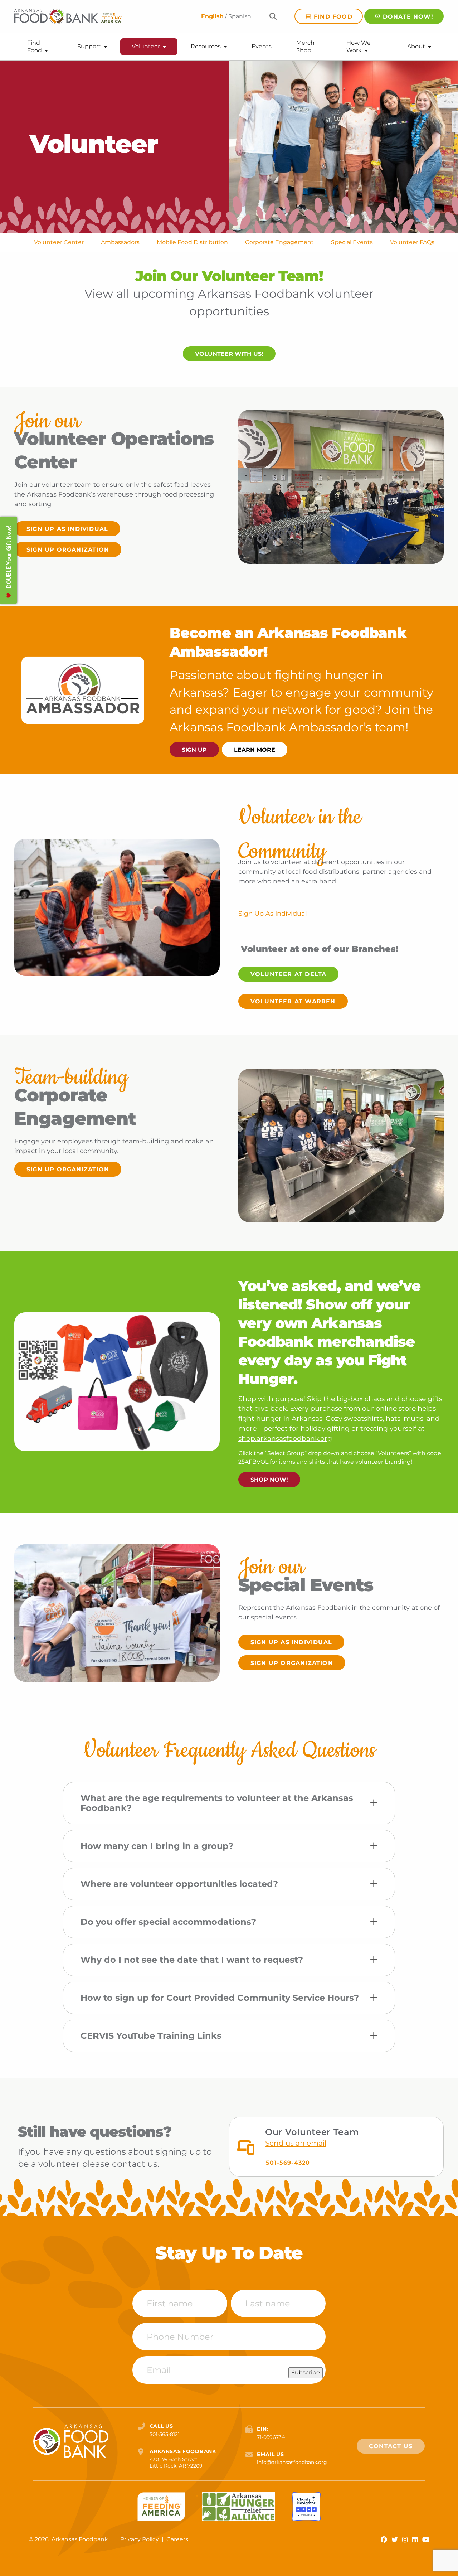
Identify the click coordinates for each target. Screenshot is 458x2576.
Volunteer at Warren (293, 1001)
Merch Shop (305, 47)
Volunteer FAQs (412, 242)
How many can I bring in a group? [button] (157, 1846)
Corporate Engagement (279, 242)
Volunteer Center (59, 242)
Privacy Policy (140, 2539)
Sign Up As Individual (67, 529)
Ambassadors (120, 242)
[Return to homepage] (68, 16)
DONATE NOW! (408, 17)
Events (262, 46)
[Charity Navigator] (306, 2507)
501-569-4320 (288, 2163)
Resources (206, 46)
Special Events (352, 242)
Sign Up (194, 750)
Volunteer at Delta (289, 974)
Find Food (333, 17)
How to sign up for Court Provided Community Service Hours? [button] (220, 1998)
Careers (177, 2539)
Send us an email (296, 2143)
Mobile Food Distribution (192, 242)
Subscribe (306, 2372)
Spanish (240, 16)
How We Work (359, 47)
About (416, 46)
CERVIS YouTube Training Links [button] (151, 2036)
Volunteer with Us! (229, 354)
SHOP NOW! (269, 1480)
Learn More (255, 750)
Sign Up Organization (68, 550)
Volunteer (146, 46)
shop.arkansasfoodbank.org (285, 1439)
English (212, 16)
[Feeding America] (161, 2507)
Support (89, 46)
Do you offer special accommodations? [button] (168, 1922)
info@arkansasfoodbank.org (292, 2462)
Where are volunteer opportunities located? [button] (179, 1884)
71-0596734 (271, 2437)
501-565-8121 (165, 2434)
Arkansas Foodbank (80, 2539)
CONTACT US (391, 2446)
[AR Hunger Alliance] (238, 2507)
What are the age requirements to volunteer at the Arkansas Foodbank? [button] (217, 1803)
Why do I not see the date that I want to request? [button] (192, 1960)
